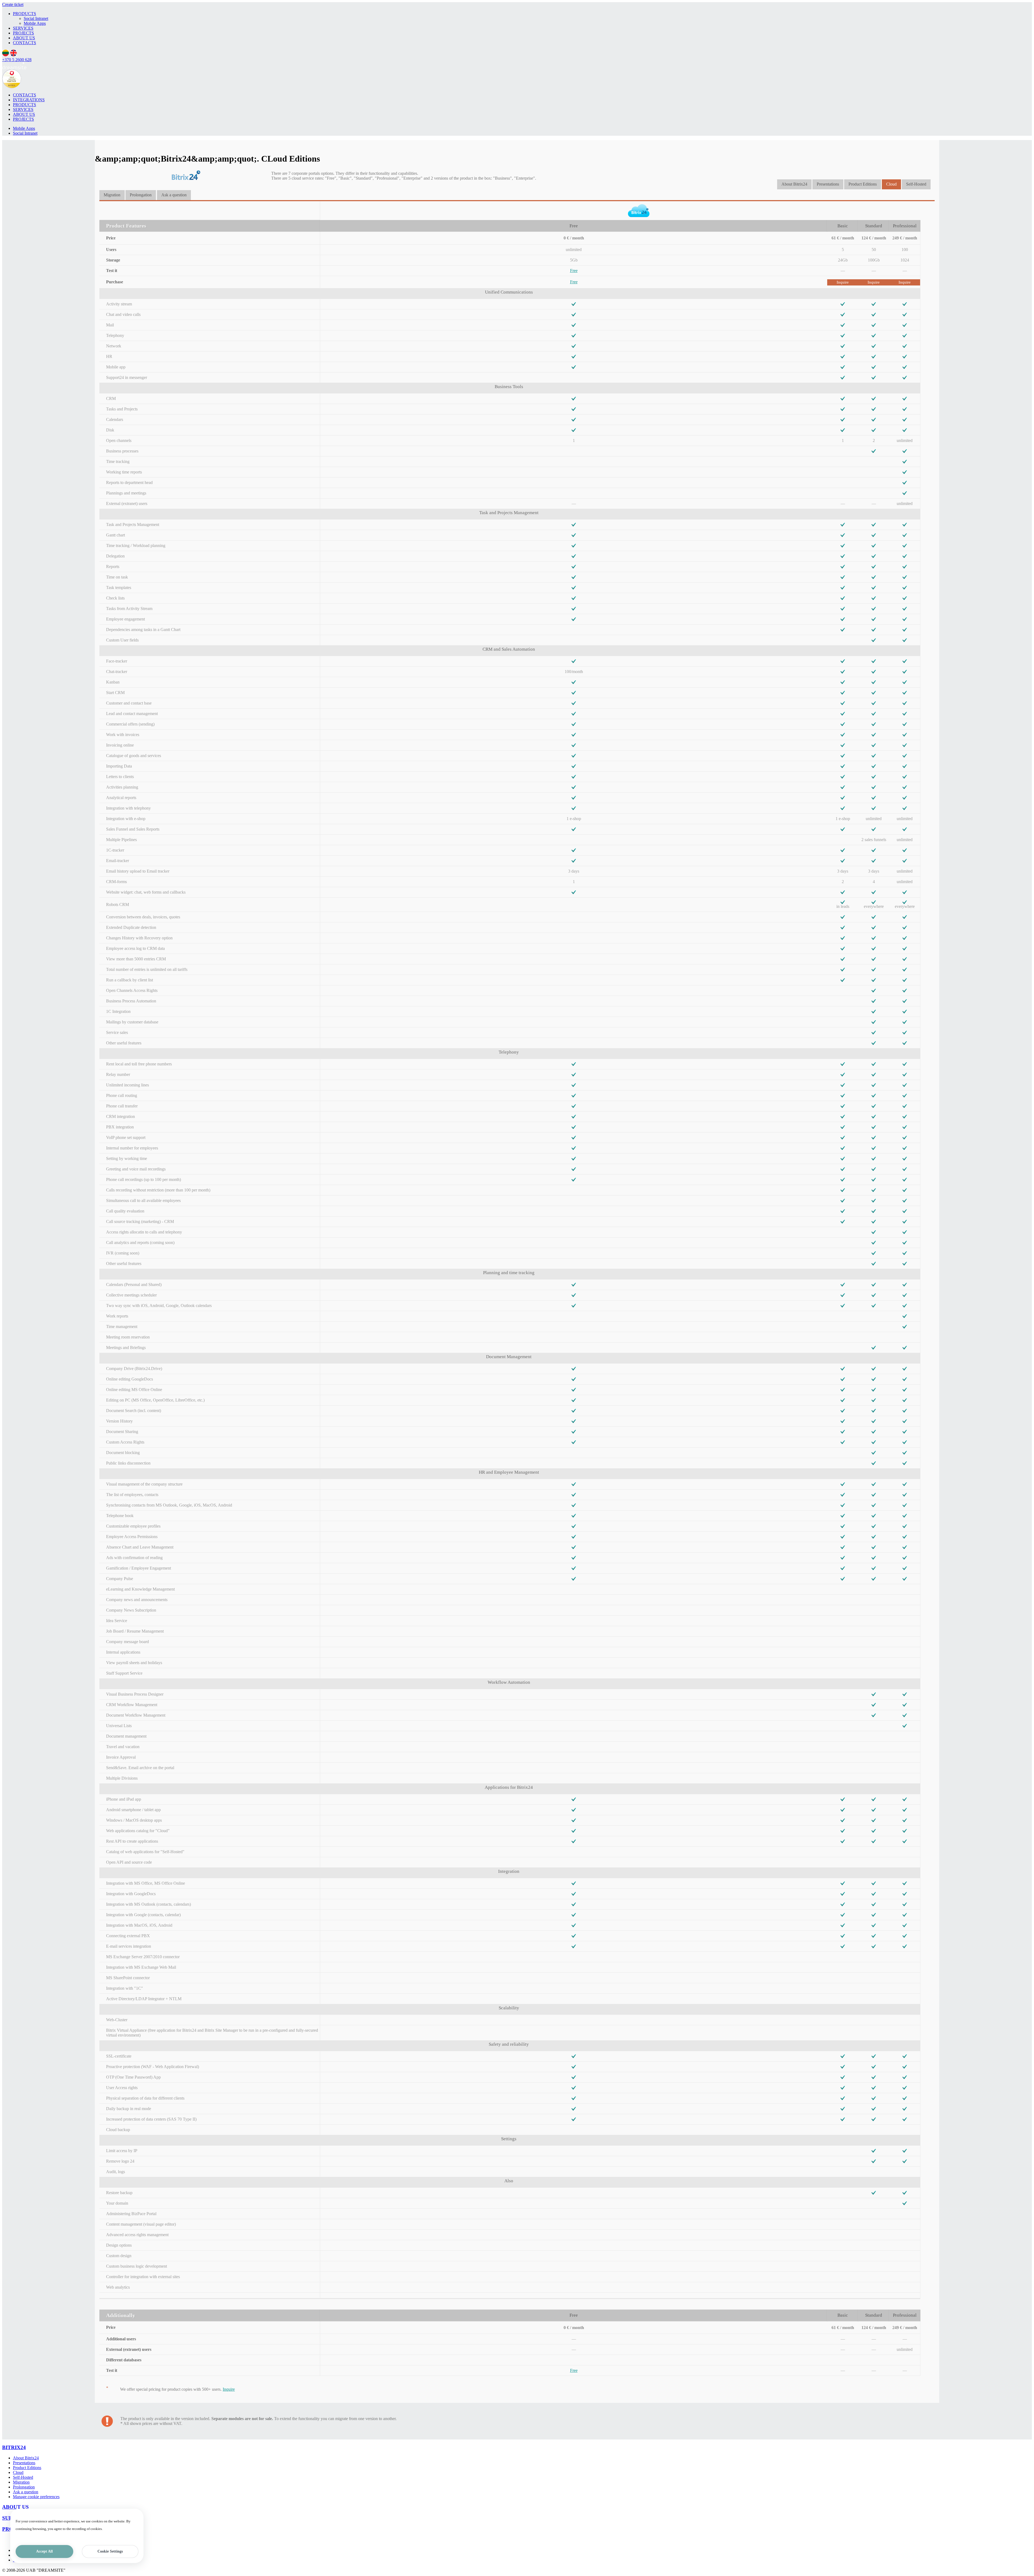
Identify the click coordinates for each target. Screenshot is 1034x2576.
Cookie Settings (110, 2551)
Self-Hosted (916, 184)
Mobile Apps (35, 23)
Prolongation (141, 195)
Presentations (828, 184)
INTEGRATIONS (29, 100)
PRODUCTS (25, 14)
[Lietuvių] (6, 55)
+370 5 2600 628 (17, 60)
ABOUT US (24, 38)
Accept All (44, 2551)
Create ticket (13, 4)
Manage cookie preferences (36, 2497)
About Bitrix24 (794, 184)
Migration (112, 195)
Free (574, 271)
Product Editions (863, 184)
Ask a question (174, 195)
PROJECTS (23, 33)
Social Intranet (36, 18)
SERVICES (23, 28)
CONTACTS (25, 43)
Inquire (843, 282)
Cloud (891, 184)
